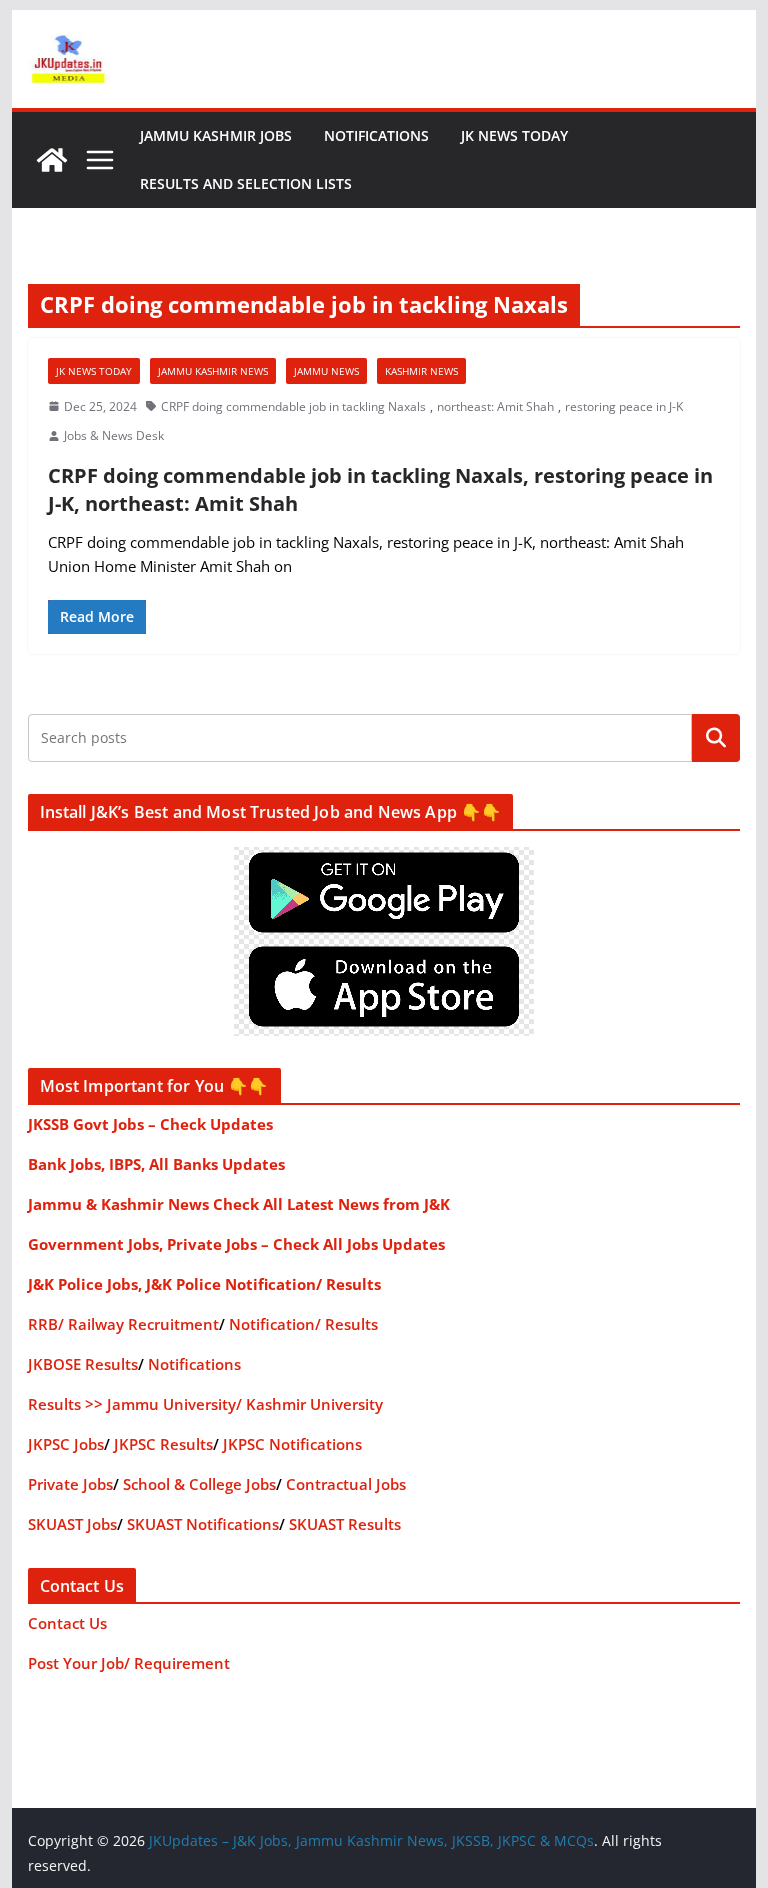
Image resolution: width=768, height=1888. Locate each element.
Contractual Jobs (346, 1484)
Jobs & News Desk (114, 435)
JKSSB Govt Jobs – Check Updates (150, 1124)
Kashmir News (421, 371)
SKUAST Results (345, 1524)
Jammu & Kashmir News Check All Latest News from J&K (239, 1204)
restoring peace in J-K (624, 406)
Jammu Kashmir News (213, 371)
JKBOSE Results (83, 1364)
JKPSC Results (163, 1444)
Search (716, 737)
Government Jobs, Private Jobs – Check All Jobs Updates (236, 1244)
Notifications (376, 135)
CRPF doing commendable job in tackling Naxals (293, 406)
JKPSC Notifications (292, 1444)
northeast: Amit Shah (495, 406)
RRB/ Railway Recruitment (123, 1324)
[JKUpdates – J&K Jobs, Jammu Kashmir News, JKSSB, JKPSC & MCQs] (52, 160)
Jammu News (326, 371)
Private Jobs (70, 1484)
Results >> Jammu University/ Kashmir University (205, 1404)
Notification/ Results (303, 1324)
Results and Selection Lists (246, 183)
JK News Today (514, 135)
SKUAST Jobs (72, 1524)
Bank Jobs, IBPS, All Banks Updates (156, 1164)
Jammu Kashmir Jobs (216, 135)
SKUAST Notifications (203, 1524)
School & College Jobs (199, 1484)
